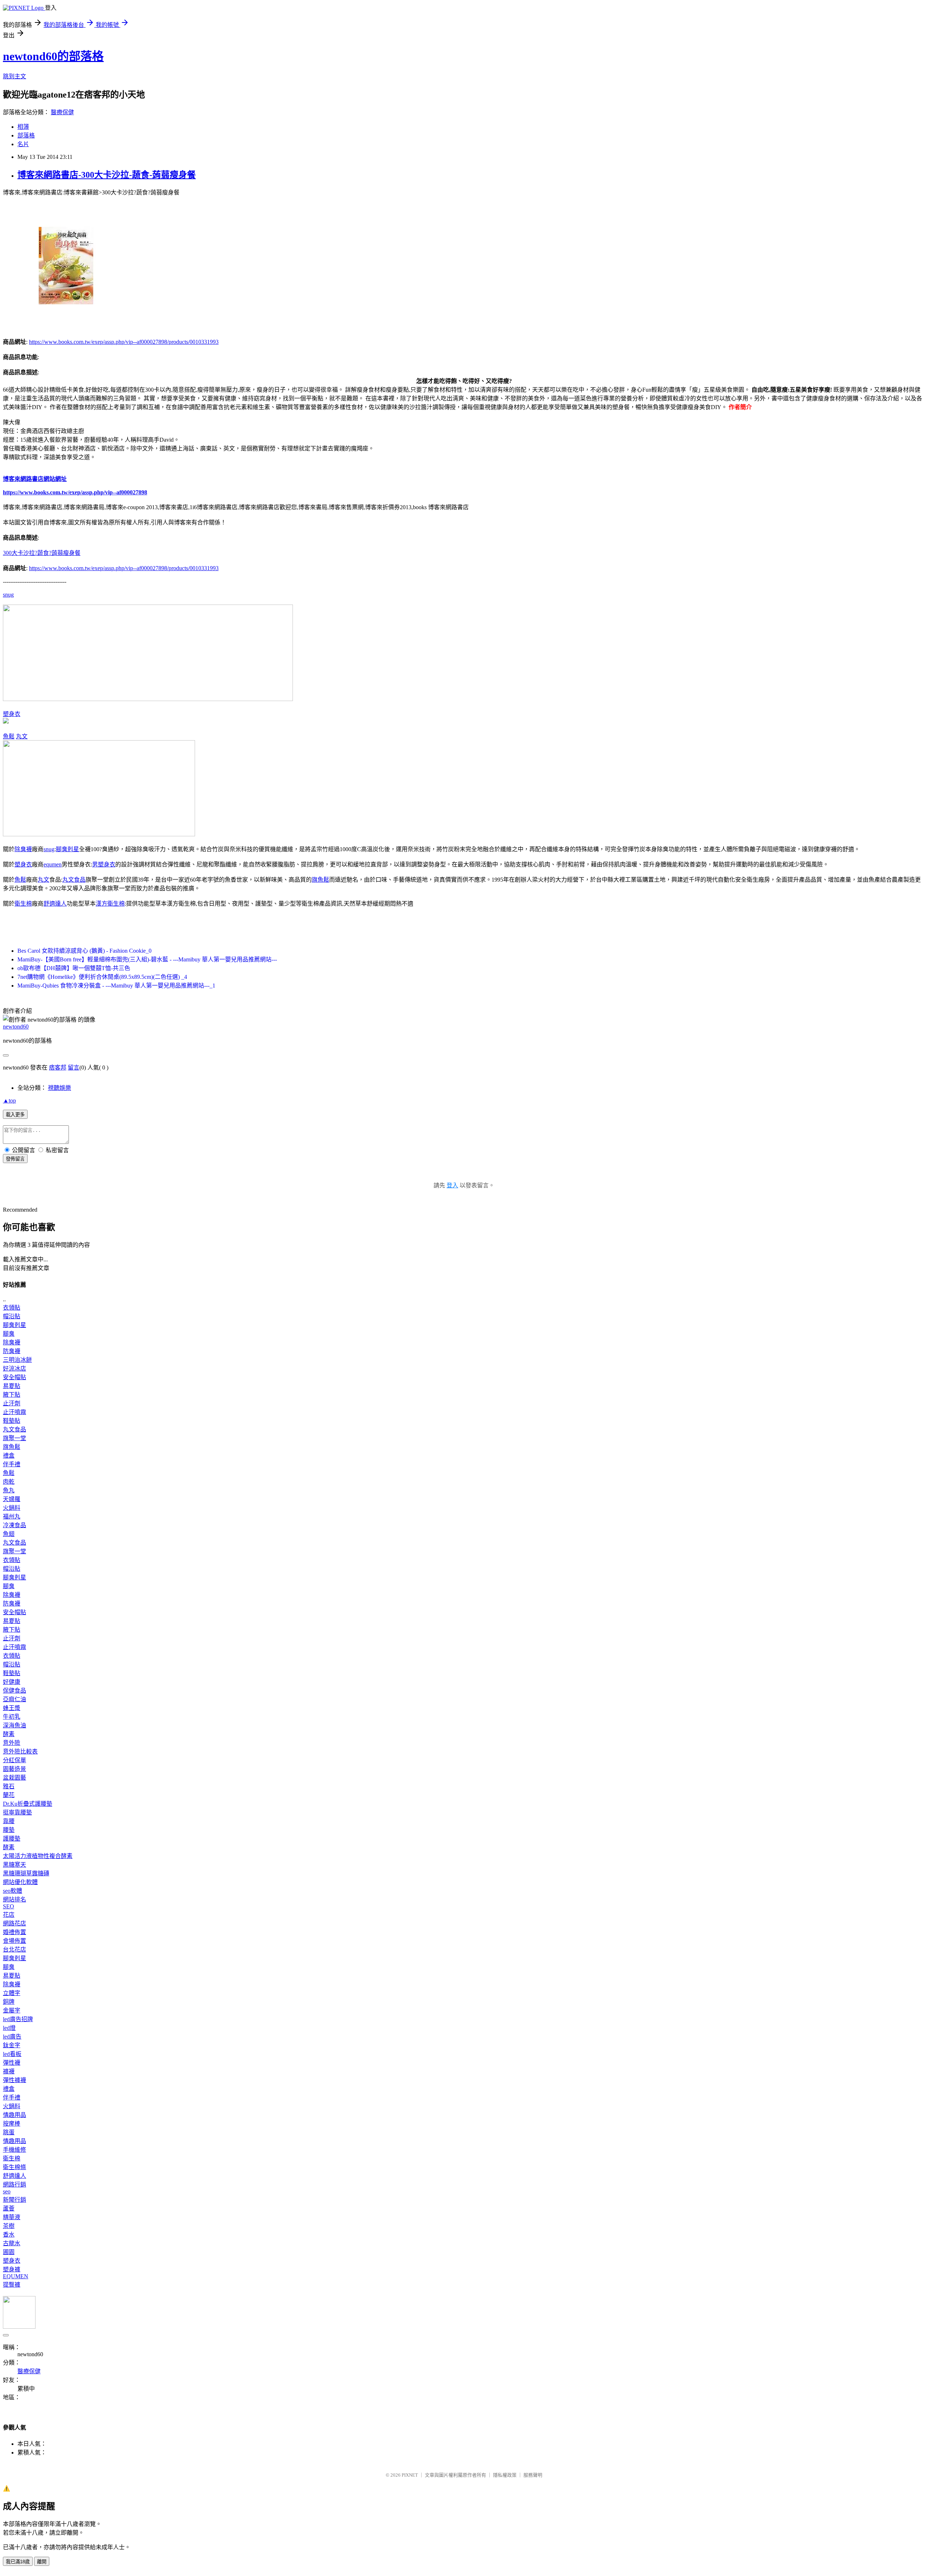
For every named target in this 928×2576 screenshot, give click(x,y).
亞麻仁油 (14, 1699)
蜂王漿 (12, 1708)
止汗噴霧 (14, 1412)
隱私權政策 (505, 2475)
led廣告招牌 (18, 2019)
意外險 (12, 1743)
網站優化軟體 (20, 1882)
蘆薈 (9, 2208)
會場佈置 (14, 1941)
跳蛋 (9, 2132)
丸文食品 (74, 880)
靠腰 (9, 1821)
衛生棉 (23, 904)
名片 (23, 144)
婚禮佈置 (14, 1932)
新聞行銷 (14, 2200)
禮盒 (9, 1456)
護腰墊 (12, 1839)
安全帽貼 (14, 1377)
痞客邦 (58, 1068)
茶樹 (9, 2226)
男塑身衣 (104, 864)
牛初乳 (12, 1717)
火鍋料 (12, 1508)
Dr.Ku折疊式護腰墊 (28, 1804)
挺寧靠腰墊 (17, 1812)
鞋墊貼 (12, 1421)
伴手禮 (12, 1464)
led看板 (12, 2054)
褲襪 (9, 2071)
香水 (9, 2235)
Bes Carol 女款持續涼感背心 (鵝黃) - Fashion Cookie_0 (84, 951)
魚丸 (9, 1490)
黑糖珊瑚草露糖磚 (26, 1873)
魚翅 (9, 1534)
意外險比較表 (20, 1751)
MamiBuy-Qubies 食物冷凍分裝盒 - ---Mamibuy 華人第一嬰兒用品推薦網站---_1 (116, 986)
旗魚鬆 (320, 880)
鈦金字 (12, 2045)
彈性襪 (12, 2063)
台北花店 (14, 1949)
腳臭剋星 (67, 849)
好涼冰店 (14, 1369)
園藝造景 (14, 1769)
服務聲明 (533, 2475)
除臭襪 (23, 849)
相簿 (23, 127)
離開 (42, 2562)
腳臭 (9, 1334)
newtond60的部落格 (53, 56)
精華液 (12, 2217)
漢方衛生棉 (110, 904)
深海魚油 (14, 1725)
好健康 (12, 1682)
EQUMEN (16, 2276)
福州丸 (12, 1516)
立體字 (12, 1993)
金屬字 (12, 2010)
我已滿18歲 (18, 2562)
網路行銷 (14, 2185)
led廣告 (12, 2037)
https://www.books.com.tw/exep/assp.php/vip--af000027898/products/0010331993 (124, 342)
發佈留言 (15, 1159)
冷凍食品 (14, 1525)
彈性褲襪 (14, 2080)
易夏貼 (12, 1386)
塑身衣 (12, 714)
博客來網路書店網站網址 (35, 479)
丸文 (22, 736)
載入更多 (15, 1115)
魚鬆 (9, 736)
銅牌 (9, 2002)
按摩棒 (12, 2124)
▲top (9, 1101)
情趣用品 (14, 2115)
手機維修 (14, 2150)
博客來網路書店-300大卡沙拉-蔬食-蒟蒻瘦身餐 (107, 175)
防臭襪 (12, 1351)
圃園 (9, 2252)
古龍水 (12, 2243)
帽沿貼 (12, 1316)
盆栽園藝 (14, 1778)
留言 (74, 1068)
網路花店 (14, 1923)
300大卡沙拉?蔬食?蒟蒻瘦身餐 (42, 553)
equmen (53, 864)
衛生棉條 (14, 2167)
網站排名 (14, 1899)
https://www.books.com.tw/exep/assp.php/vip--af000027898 (75, 492)
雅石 (9, 1786)
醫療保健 (62, 112)
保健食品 (14, 1691)
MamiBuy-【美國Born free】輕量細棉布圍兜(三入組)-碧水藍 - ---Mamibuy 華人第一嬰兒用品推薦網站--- (147, 959)
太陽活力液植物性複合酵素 (38, 1856)
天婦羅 (12, 1499)
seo (7, 2191)
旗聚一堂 (14, 1438)
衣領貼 (12, 1308)
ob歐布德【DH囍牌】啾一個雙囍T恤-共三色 (74, 968)
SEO (9, 1906)
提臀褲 (12, 2285)
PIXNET (410, 2475)
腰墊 (9, 1830)
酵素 (9, 1734)
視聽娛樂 (59, 1088)
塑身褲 (12, 2269)
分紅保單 (14, 1760)
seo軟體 (13, 1891)
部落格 (26, 135)
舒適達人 (55, 904)
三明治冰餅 (17, 1360)
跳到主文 (14, 76)
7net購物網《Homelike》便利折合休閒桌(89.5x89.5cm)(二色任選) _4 (102, 977)
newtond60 (16, 1027)
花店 (9, 1915)
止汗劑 (12, 1403)
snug (8, 595)
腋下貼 (12, 1395)
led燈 (9, 2028)
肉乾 (9, 1482)
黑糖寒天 (14, 1865)
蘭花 (9, 1795)
